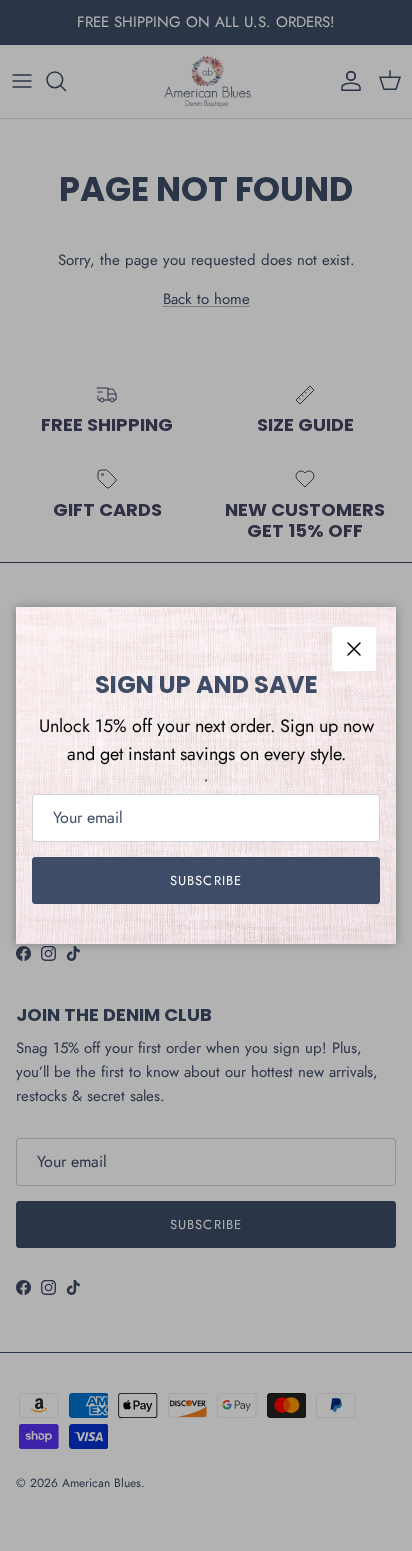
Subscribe (205, 880)
